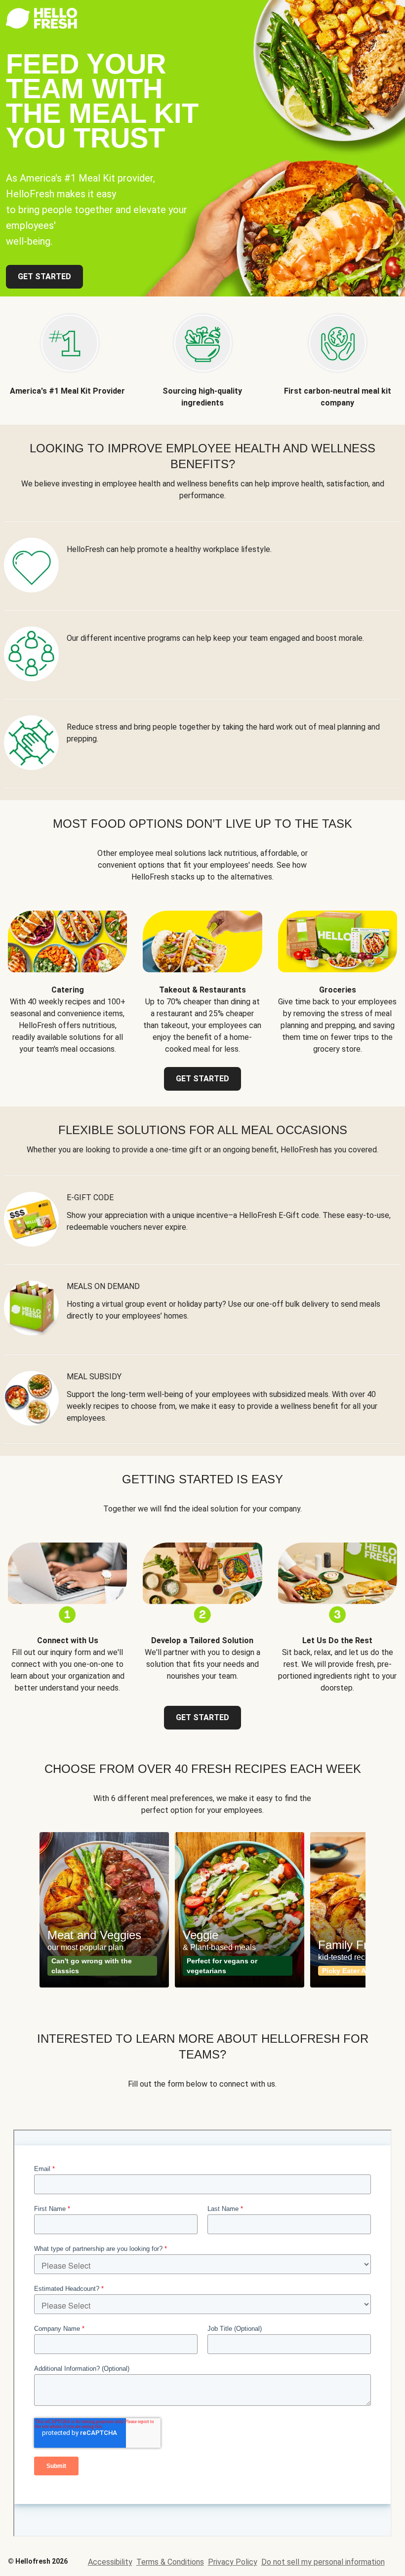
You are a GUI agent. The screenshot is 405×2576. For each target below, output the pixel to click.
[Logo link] (41, 26)
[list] (202, 1910)
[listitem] (67, 353)
